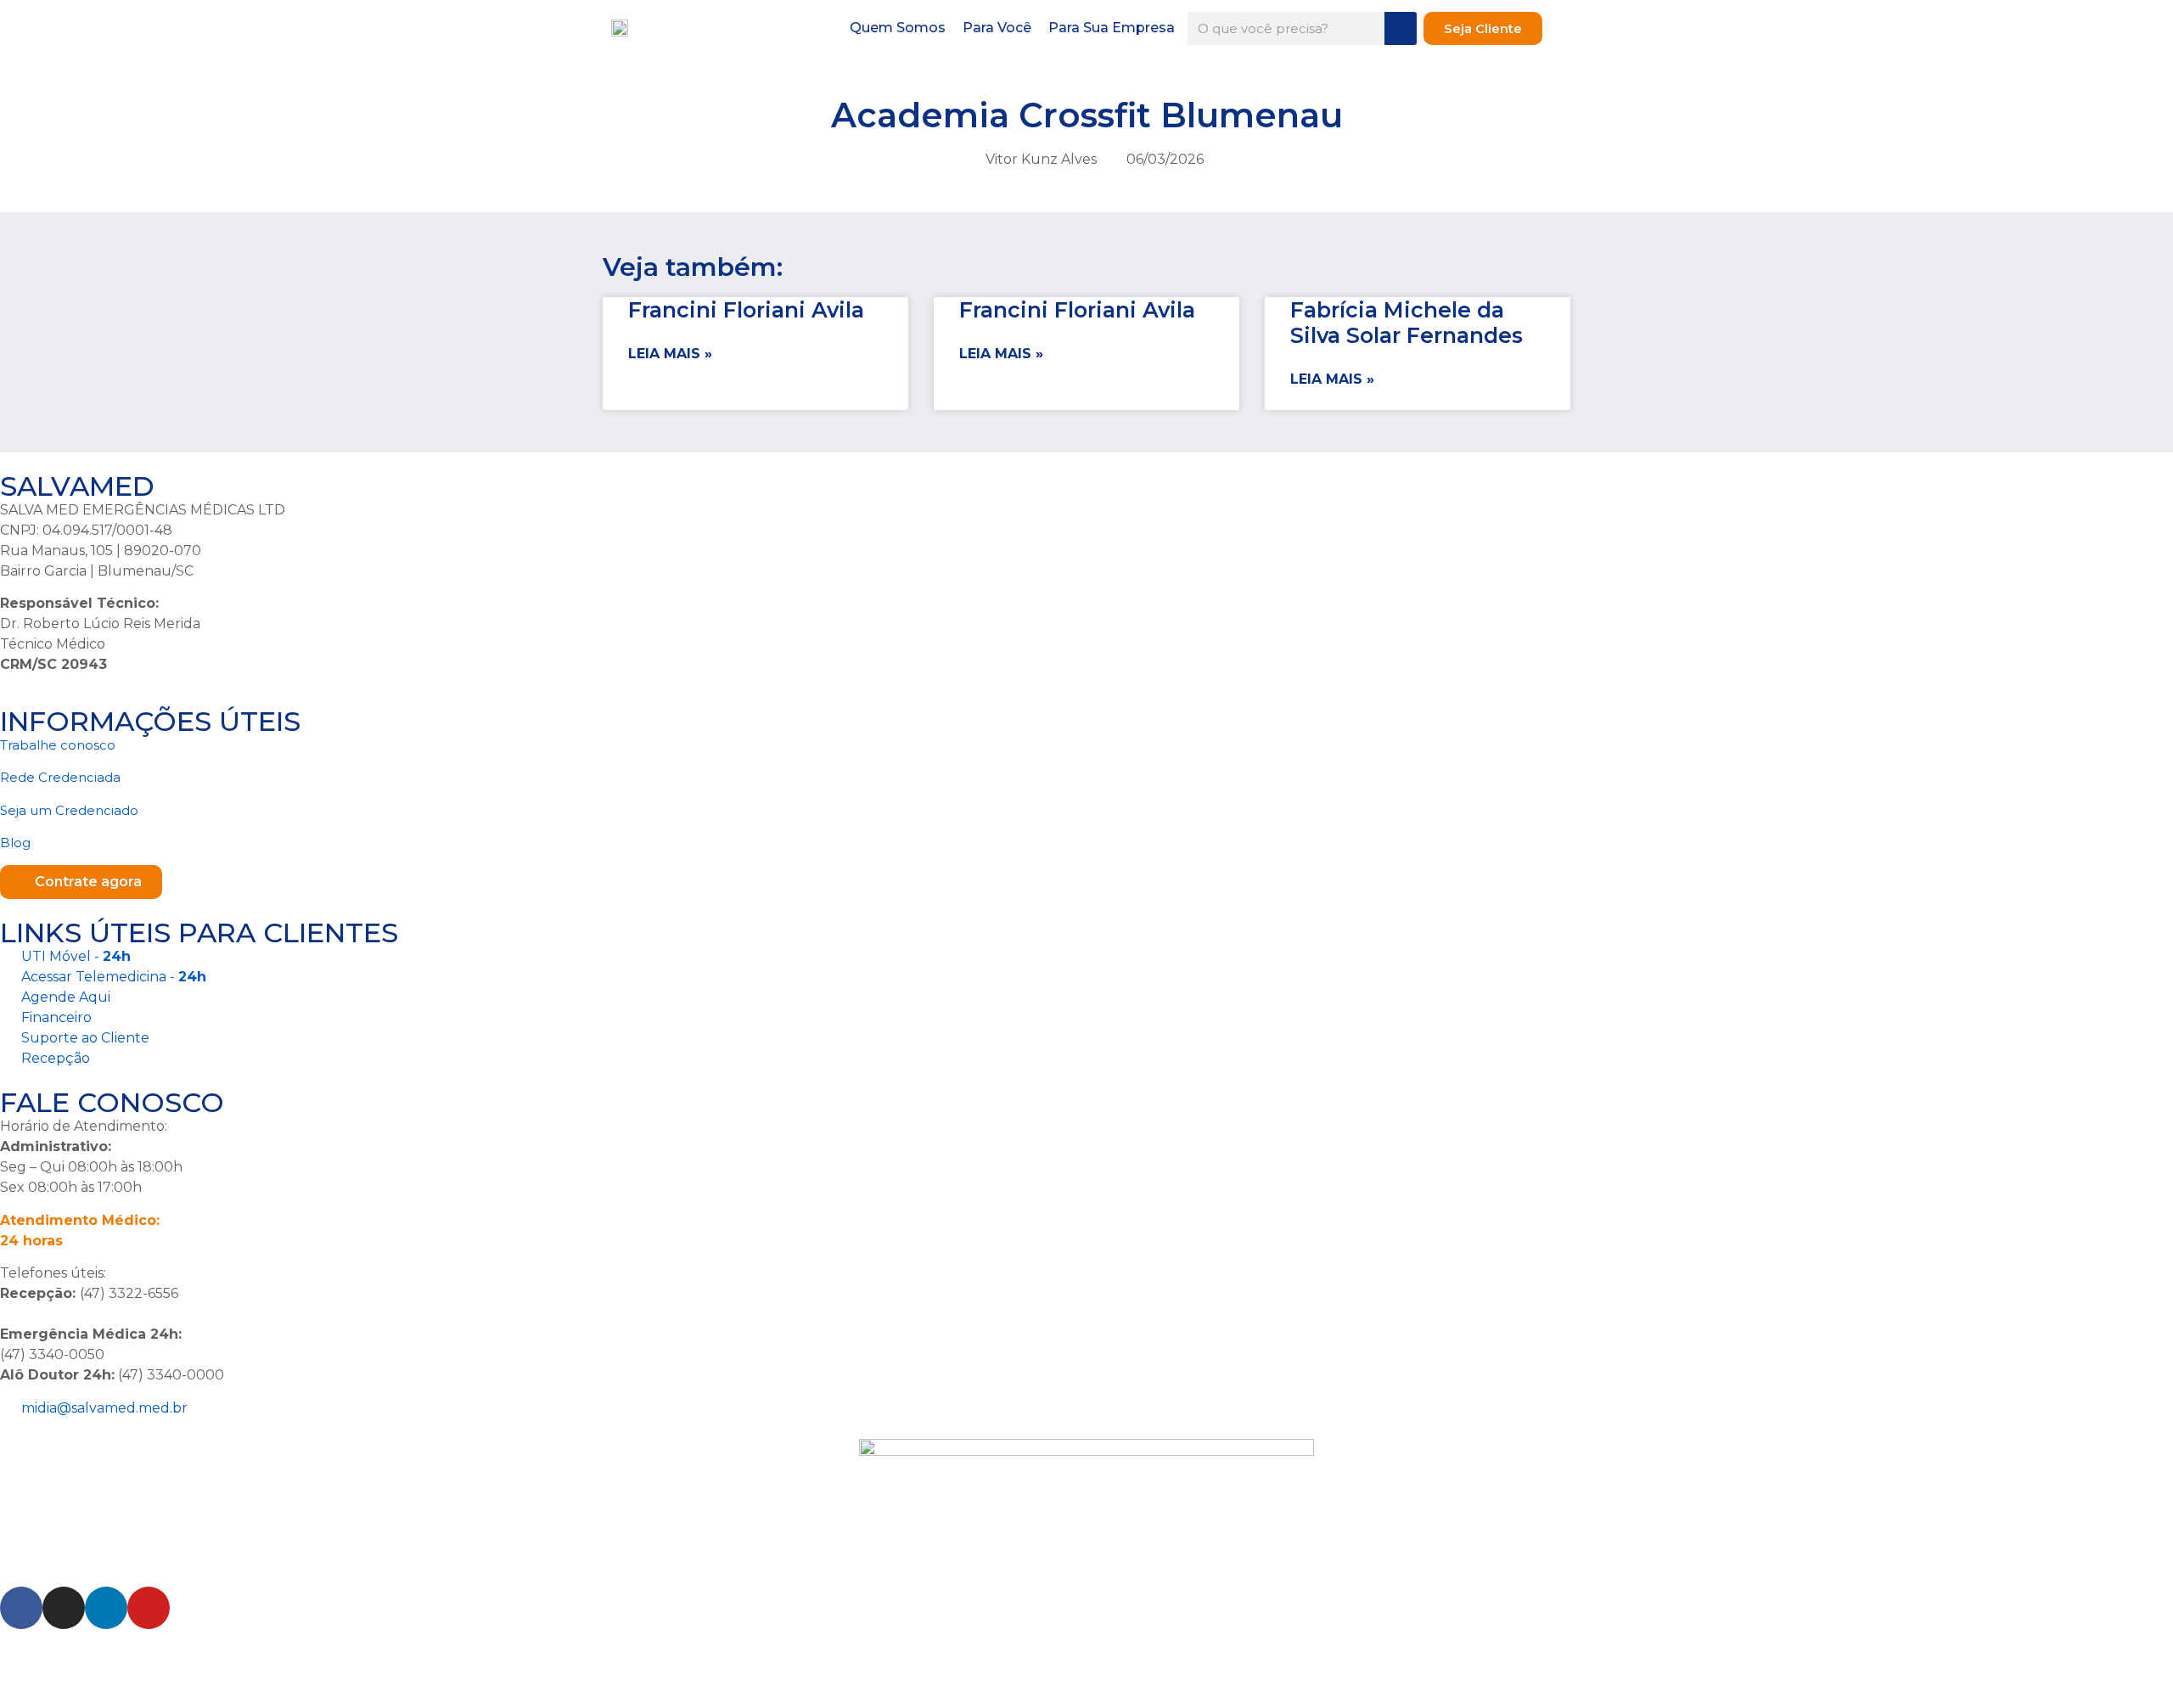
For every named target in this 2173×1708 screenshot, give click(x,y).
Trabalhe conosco (58, 745)
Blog (15, 843)
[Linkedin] (106, 1608)
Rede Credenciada (60, 777)
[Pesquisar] (1401, 28)
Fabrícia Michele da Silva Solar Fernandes (1407, 323)
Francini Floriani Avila (746, 310)
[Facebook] (21, 1608)
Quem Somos (898, 28)
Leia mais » (670, 354)
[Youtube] (149, 1608)
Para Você (997, 28)
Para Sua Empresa (1112, 28)
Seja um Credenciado (69, 810)
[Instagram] (64, 1608)
